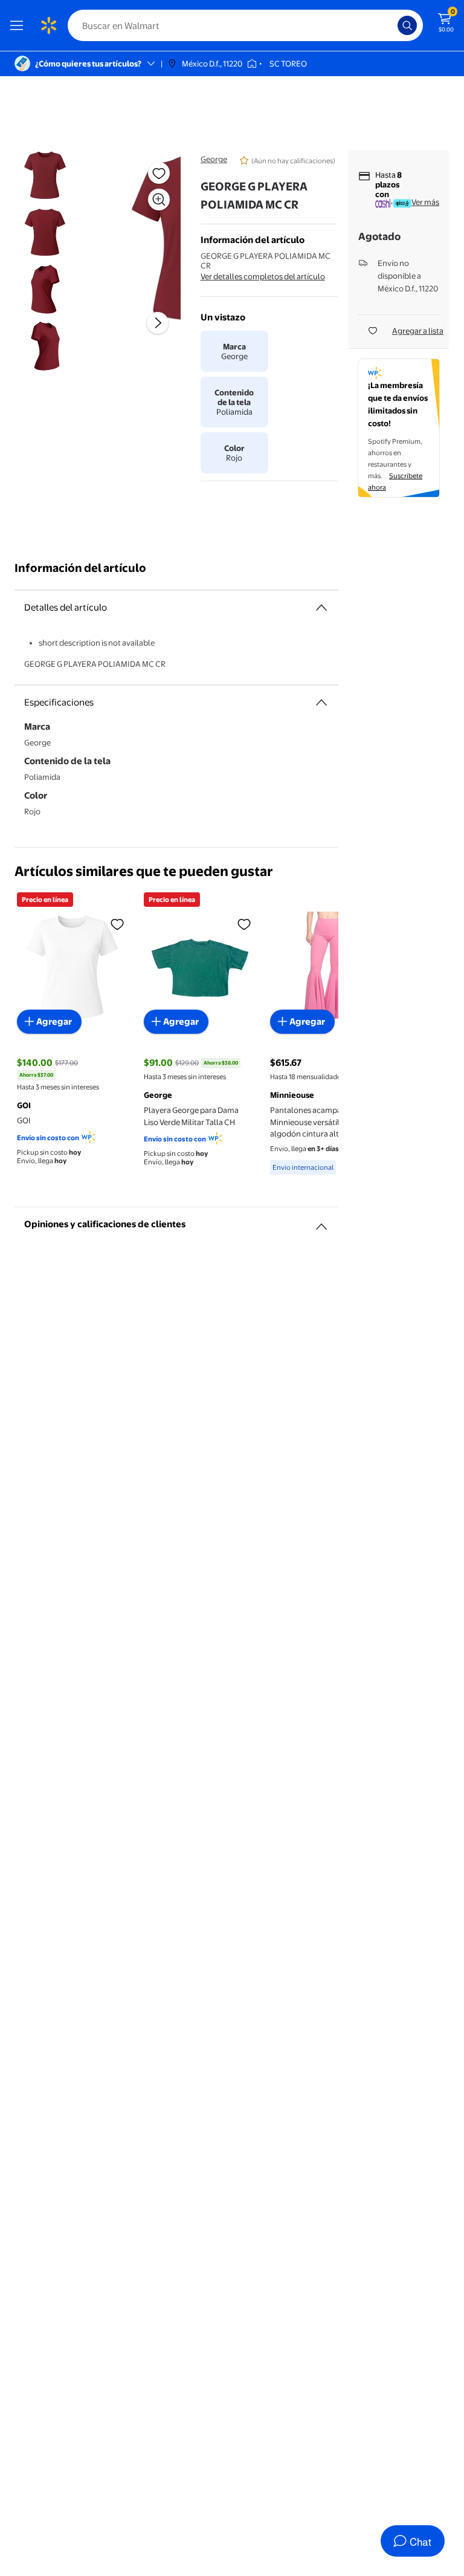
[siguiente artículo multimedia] (158, 323)
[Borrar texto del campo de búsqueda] (391, 25)
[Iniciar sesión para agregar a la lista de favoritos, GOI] (117, 924)
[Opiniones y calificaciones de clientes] (321, 1222)
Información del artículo (80, 568)
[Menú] (19, 25)
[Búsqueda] (407, 25)
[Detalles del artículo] (321, 608)
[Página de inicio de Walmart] (48, 25)
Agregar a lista (418, 331)
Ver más (425, 202)
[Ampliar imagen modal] (159, 200)
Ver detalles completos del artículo (263, 276)
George (214, 159)
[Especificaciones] (321, 702)
